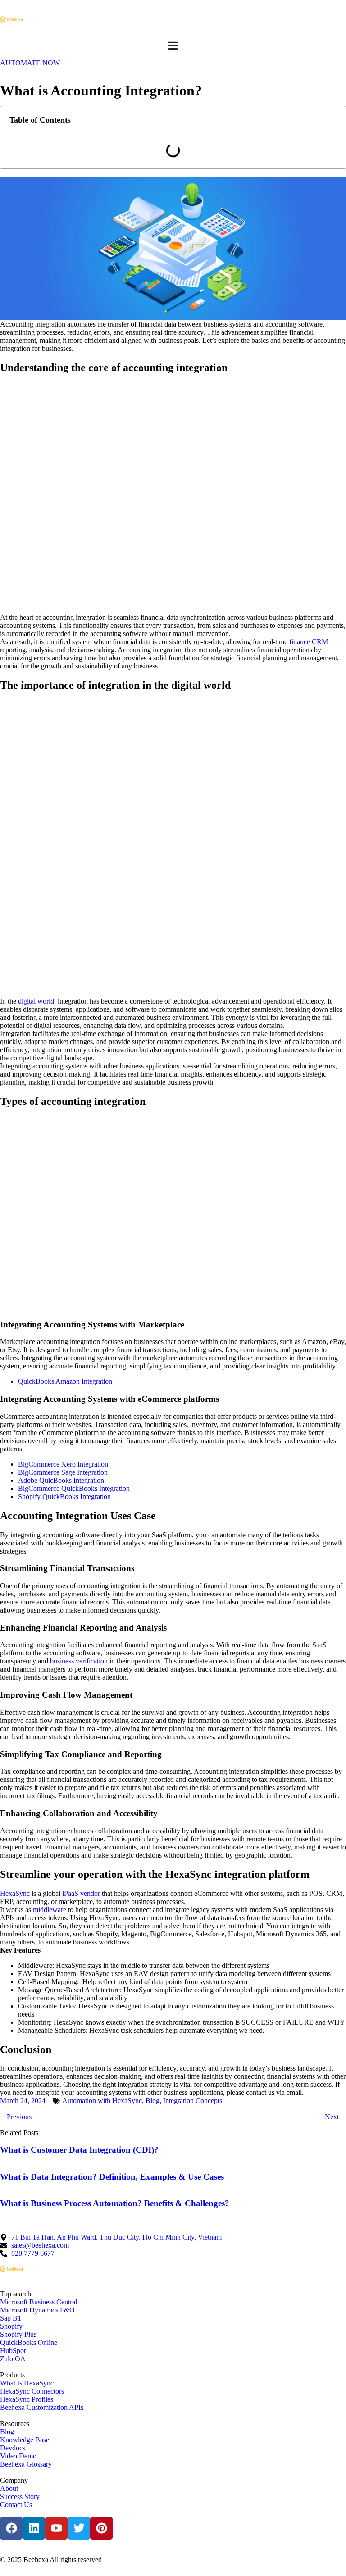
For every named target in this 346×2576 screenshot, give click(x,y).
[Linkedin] (34, 2528)
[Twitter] (79, 2528)
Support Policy (133, 2552)
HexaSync (15, 1893)
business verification (79, 1661)
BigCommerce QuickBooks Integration (74, 1488)
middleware (50, 1910)
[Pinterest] (101, 2528)
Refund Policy (169, 2552)
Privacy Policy (59, 2552)
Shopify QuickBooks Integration (64, 1497)
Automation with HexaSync (102, 2101)
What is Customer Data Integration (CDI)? (79, 2150)
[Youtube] (56, 2528)
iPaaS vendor (81, 1893)
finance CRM (309, 642)
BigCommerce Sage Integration (63, 1472)
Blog (153, 2101)
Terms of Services (19, 2552)
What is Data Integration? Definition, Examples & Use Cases (112, 2177)
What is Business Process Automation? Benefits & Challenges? (115, 2203)
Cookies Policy (96, 2552)
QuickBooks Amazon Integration (65, 1381)
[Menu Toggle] (173, 46)
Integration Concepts (193, 2101)
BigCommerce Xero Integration (63, 1464)
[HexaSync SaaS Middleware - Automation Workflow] (11, 19)
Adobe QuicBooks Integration (61, 1480)
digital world (36, 1001)
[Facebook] (11, 2528)
